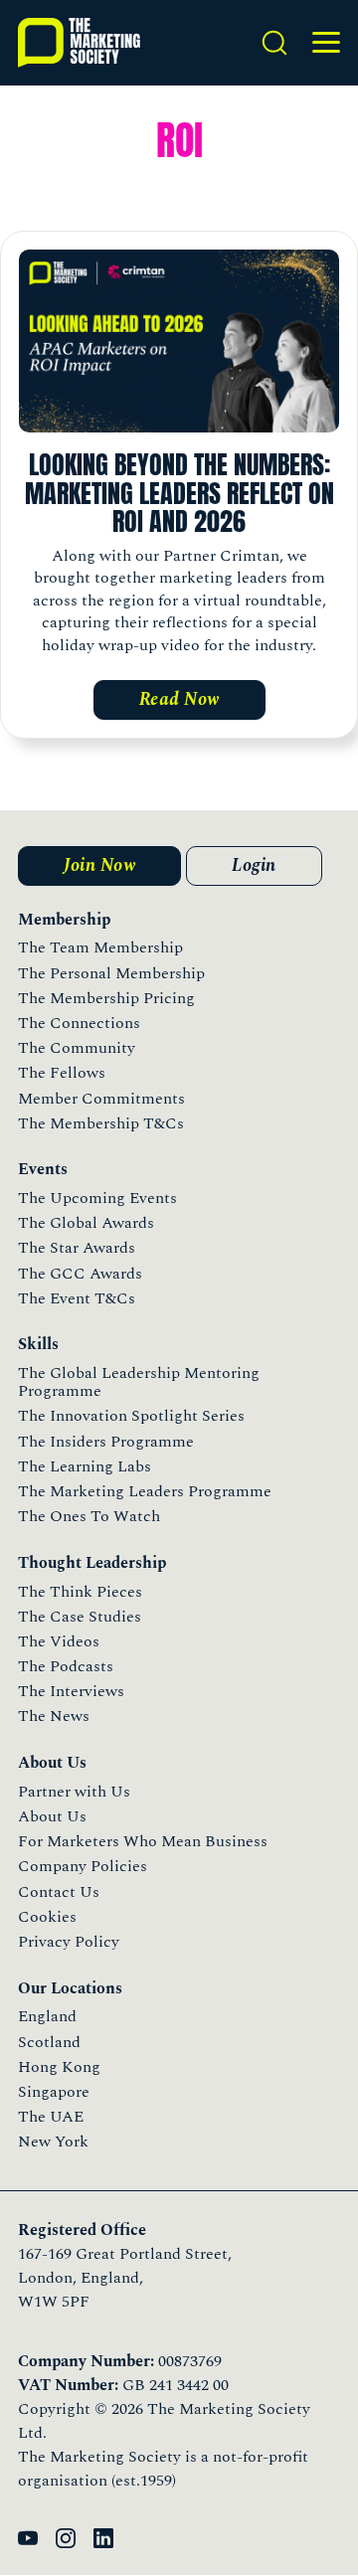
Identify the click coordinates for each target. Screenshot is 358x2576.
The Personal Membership (111, 973)
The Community (77, 1048)
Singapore (54, 2092)
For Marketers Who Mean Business (143, 1841)
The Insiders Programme (106, 1442)
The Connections (79, 1023)
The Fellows (62, 1073)
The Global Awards (86, 1223)
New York (53, 2142)
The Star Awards (77, 1248)
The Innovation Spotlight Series (131, 1416)
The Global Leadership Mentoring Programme (139, 1382)
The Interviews (71, 1691)
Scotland (49, 2042)
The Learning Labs (85, 1466)
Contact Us (59, 1892)
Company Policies (83, 1866)
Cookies (47, 1917)
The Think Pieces (80, 1592)
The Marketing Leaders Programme (145, 1491)
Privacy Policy (69, 1942)
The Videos (59, 1641)
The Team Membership (100, 947)
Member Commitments (101, 1099)
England (47, 2016)
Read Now (179, 699)
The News (54, 1716)
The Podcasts (66, 1666)
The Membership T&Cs (101, 1123)
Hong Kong (59, 2067)
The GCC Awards (80, 1274)
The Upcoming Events (97, 1198)
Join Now (99, 865)
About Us (52, 1816)
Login (254, 865)
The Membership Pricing (106, 998)
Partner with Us (74, 1792)
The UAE (51, 2117)
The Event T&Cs (77, 1298)
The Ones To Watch (89, 1516)
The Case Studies (80, 1617)
